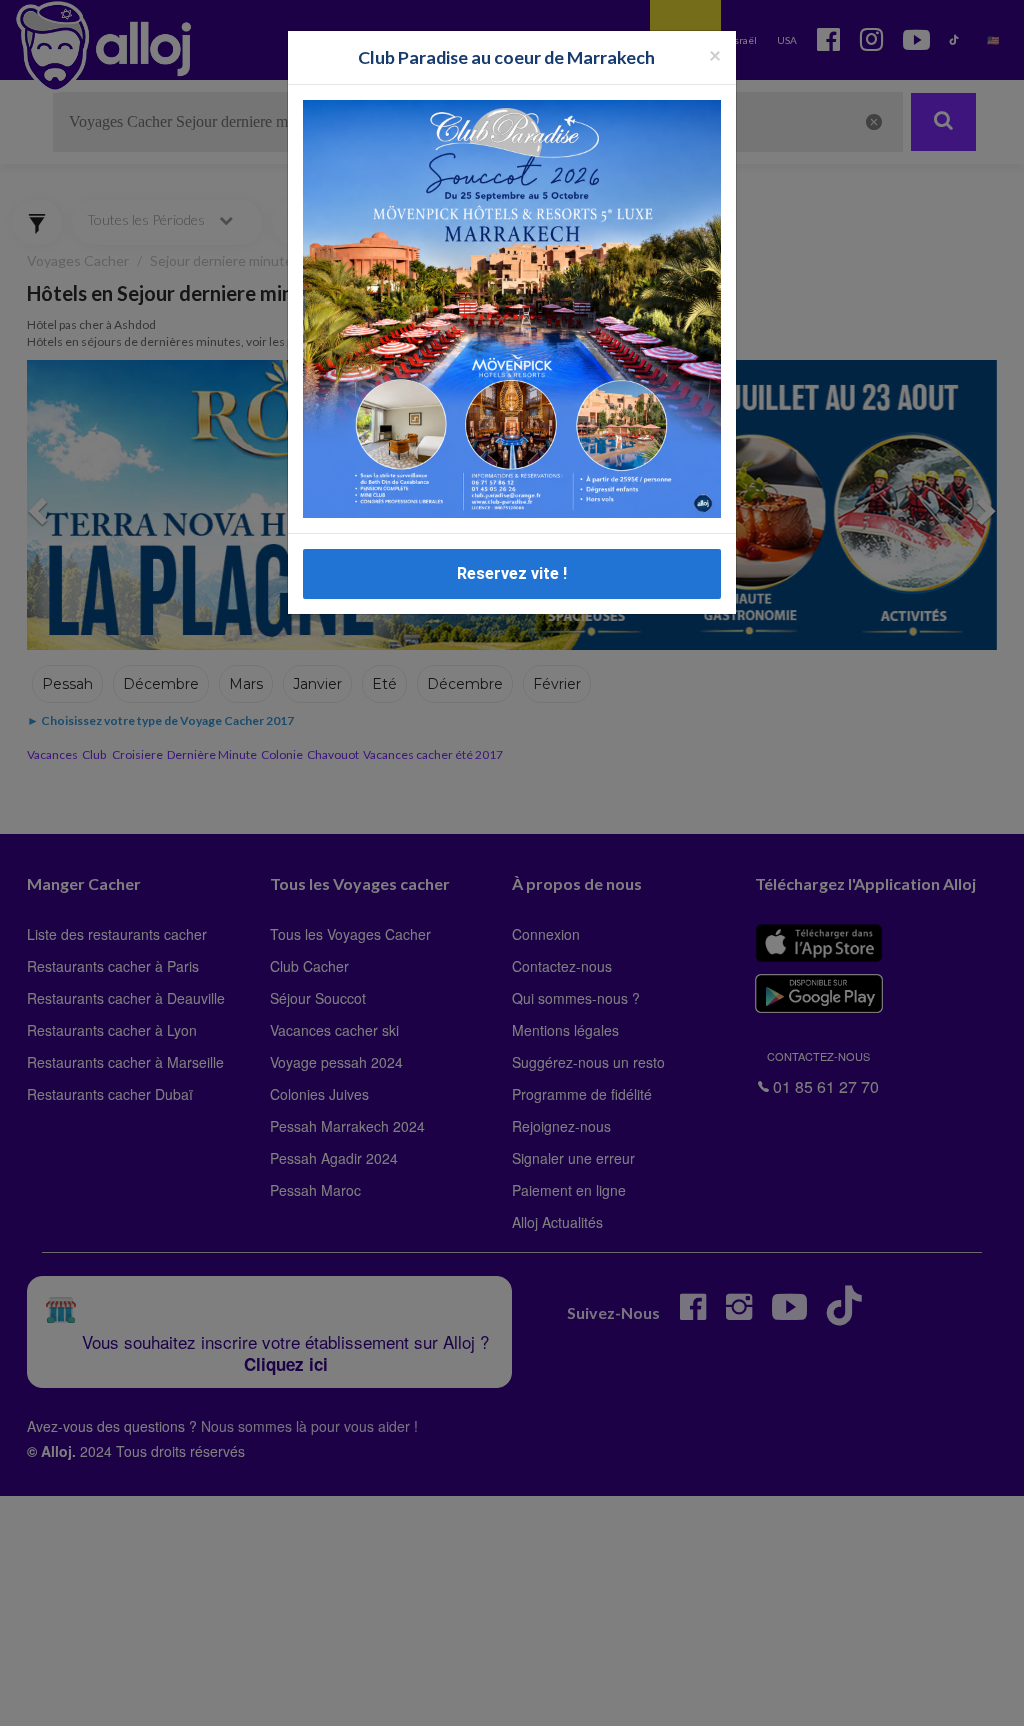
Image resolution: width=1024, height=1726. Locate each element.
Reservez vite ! (512, 573)
